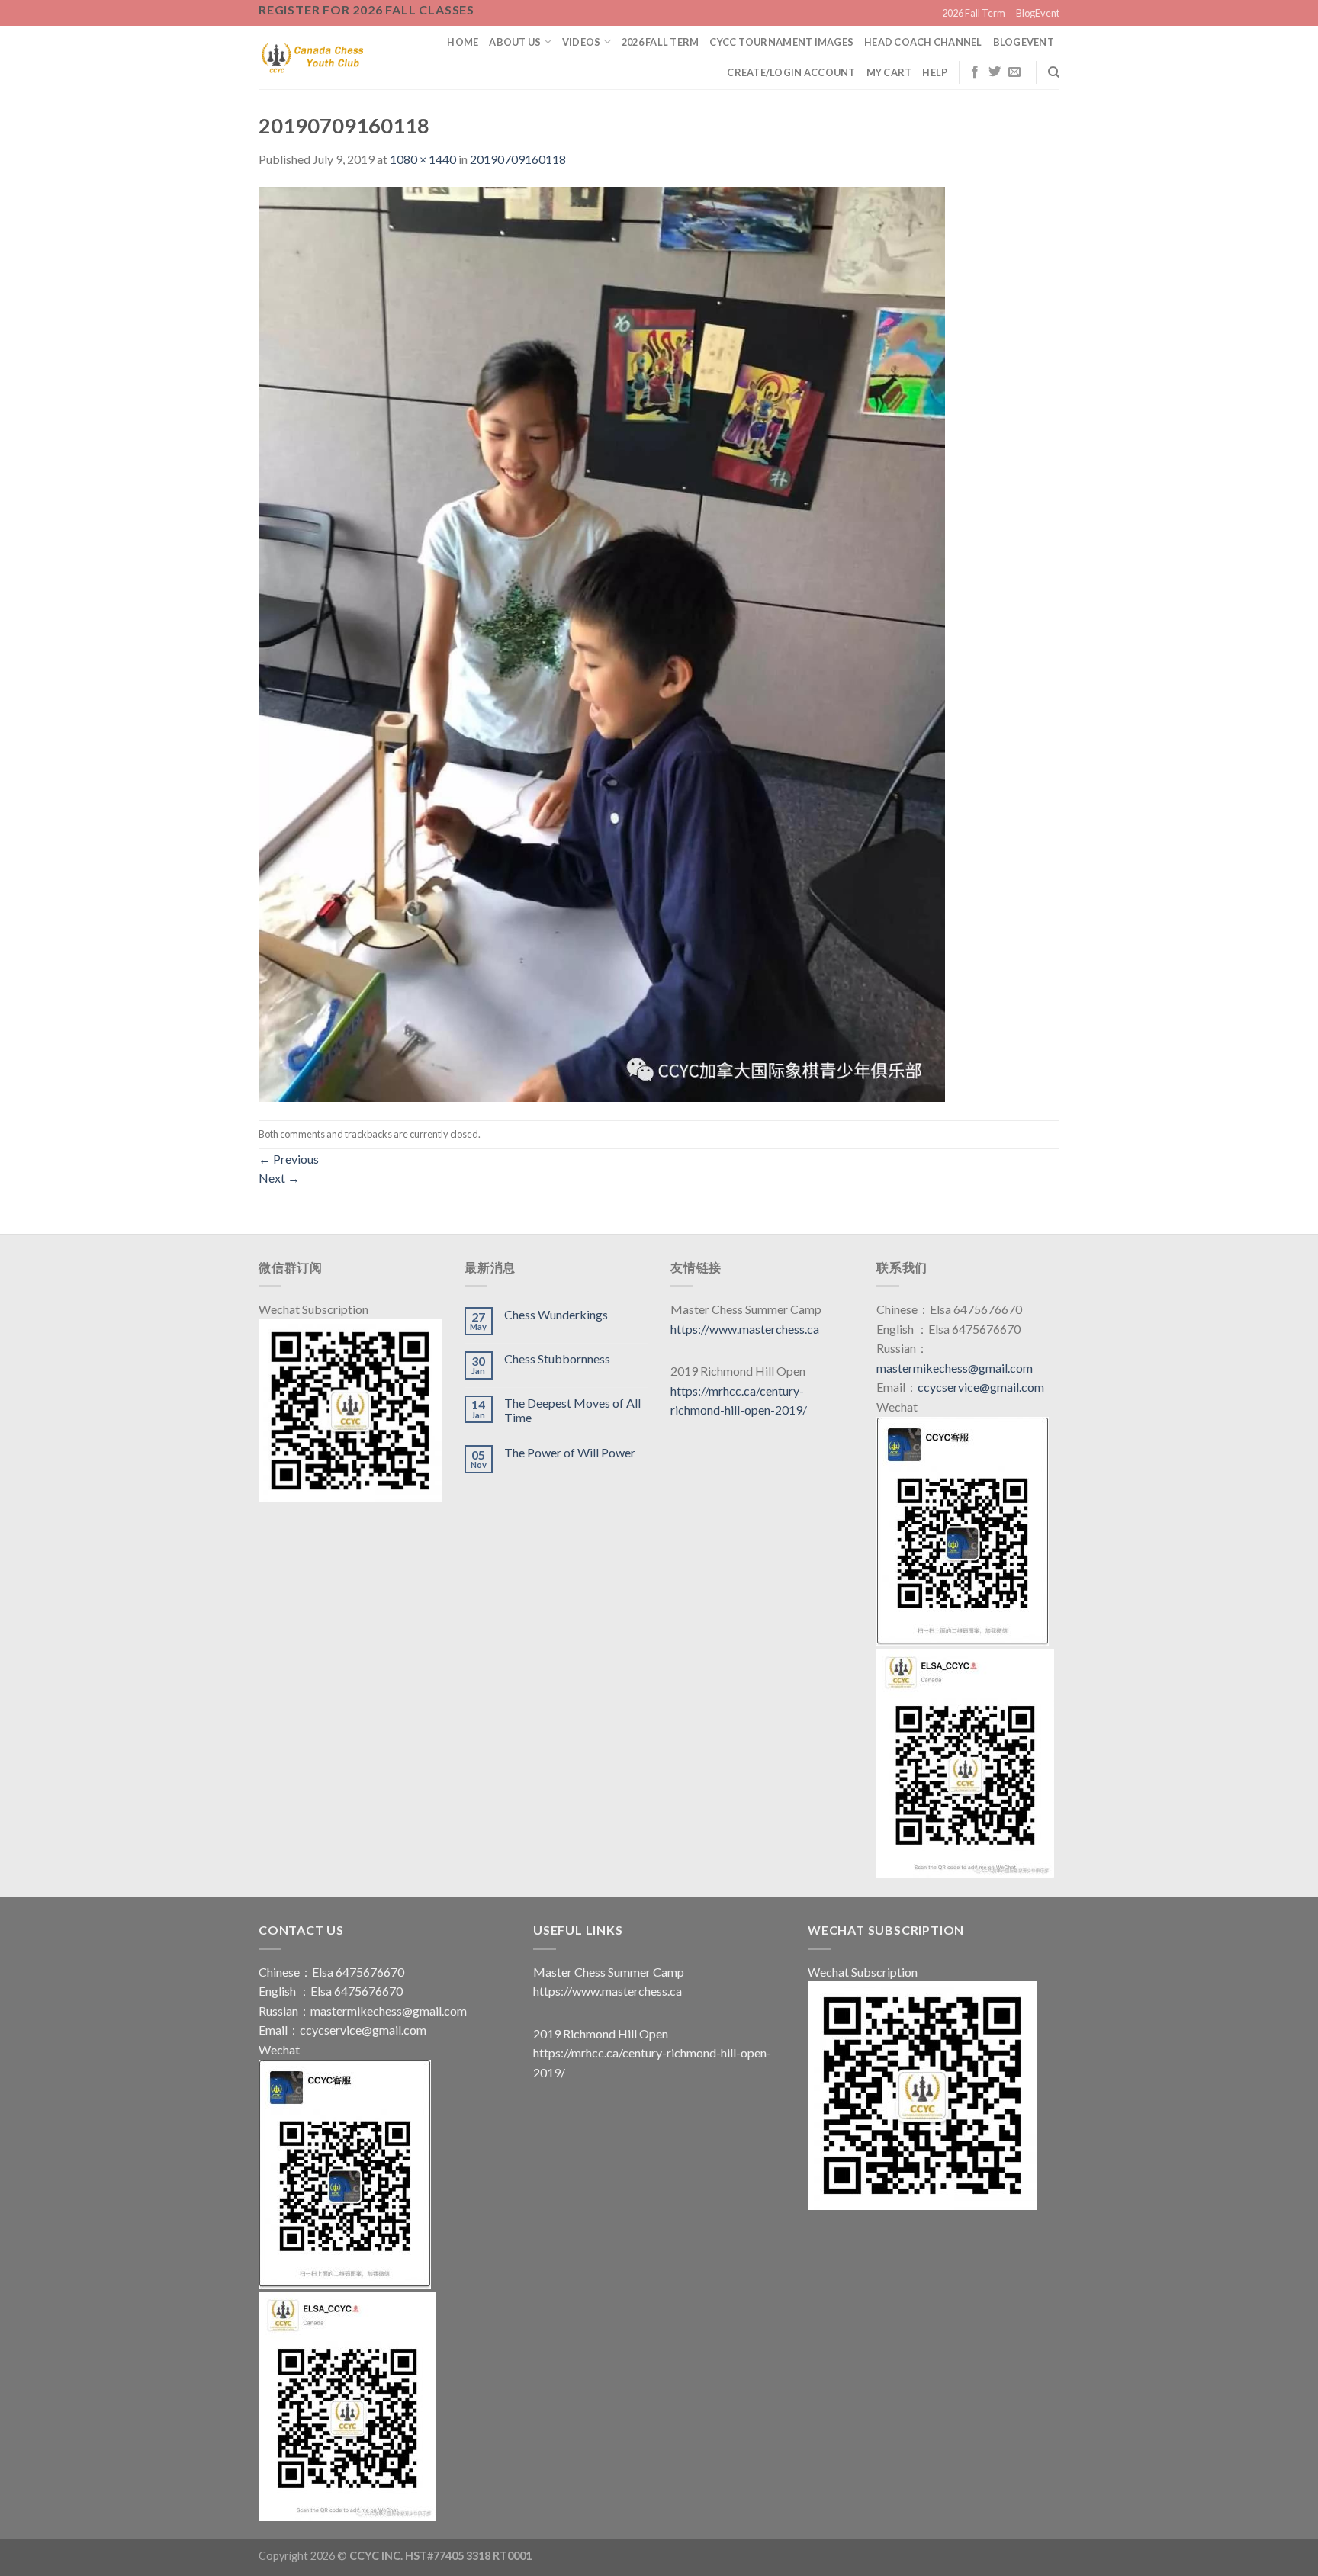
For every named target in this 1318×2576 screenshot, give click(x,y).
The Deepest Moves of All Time (572, 1410)
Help (935, 72)
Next (279, 1178)
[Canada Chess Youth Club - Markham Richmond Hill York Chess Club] (312, 57)
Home (463, 42)
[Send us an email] (1014, 72)
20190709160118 (518, 159)
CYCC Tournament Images (781, 42)
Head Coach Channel (923, 42)
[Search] (1054, 72)
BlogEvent (1038, 13)
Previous (289, 1159)
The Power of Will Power (570, 1452)
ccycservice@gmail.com (981, 1387)
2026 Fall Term (974, 13)
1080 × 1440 (423, 159)
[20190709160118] (602, 642)
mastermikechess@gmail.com (955, 1368)
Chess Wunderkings (556, 1314)
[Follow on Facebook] (975, 72)
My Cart (889, 72)
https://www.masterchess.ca (745, 1329)
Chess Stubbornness (557, 1359)
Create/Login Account (791, 72)
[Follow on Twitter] (995, 72)
